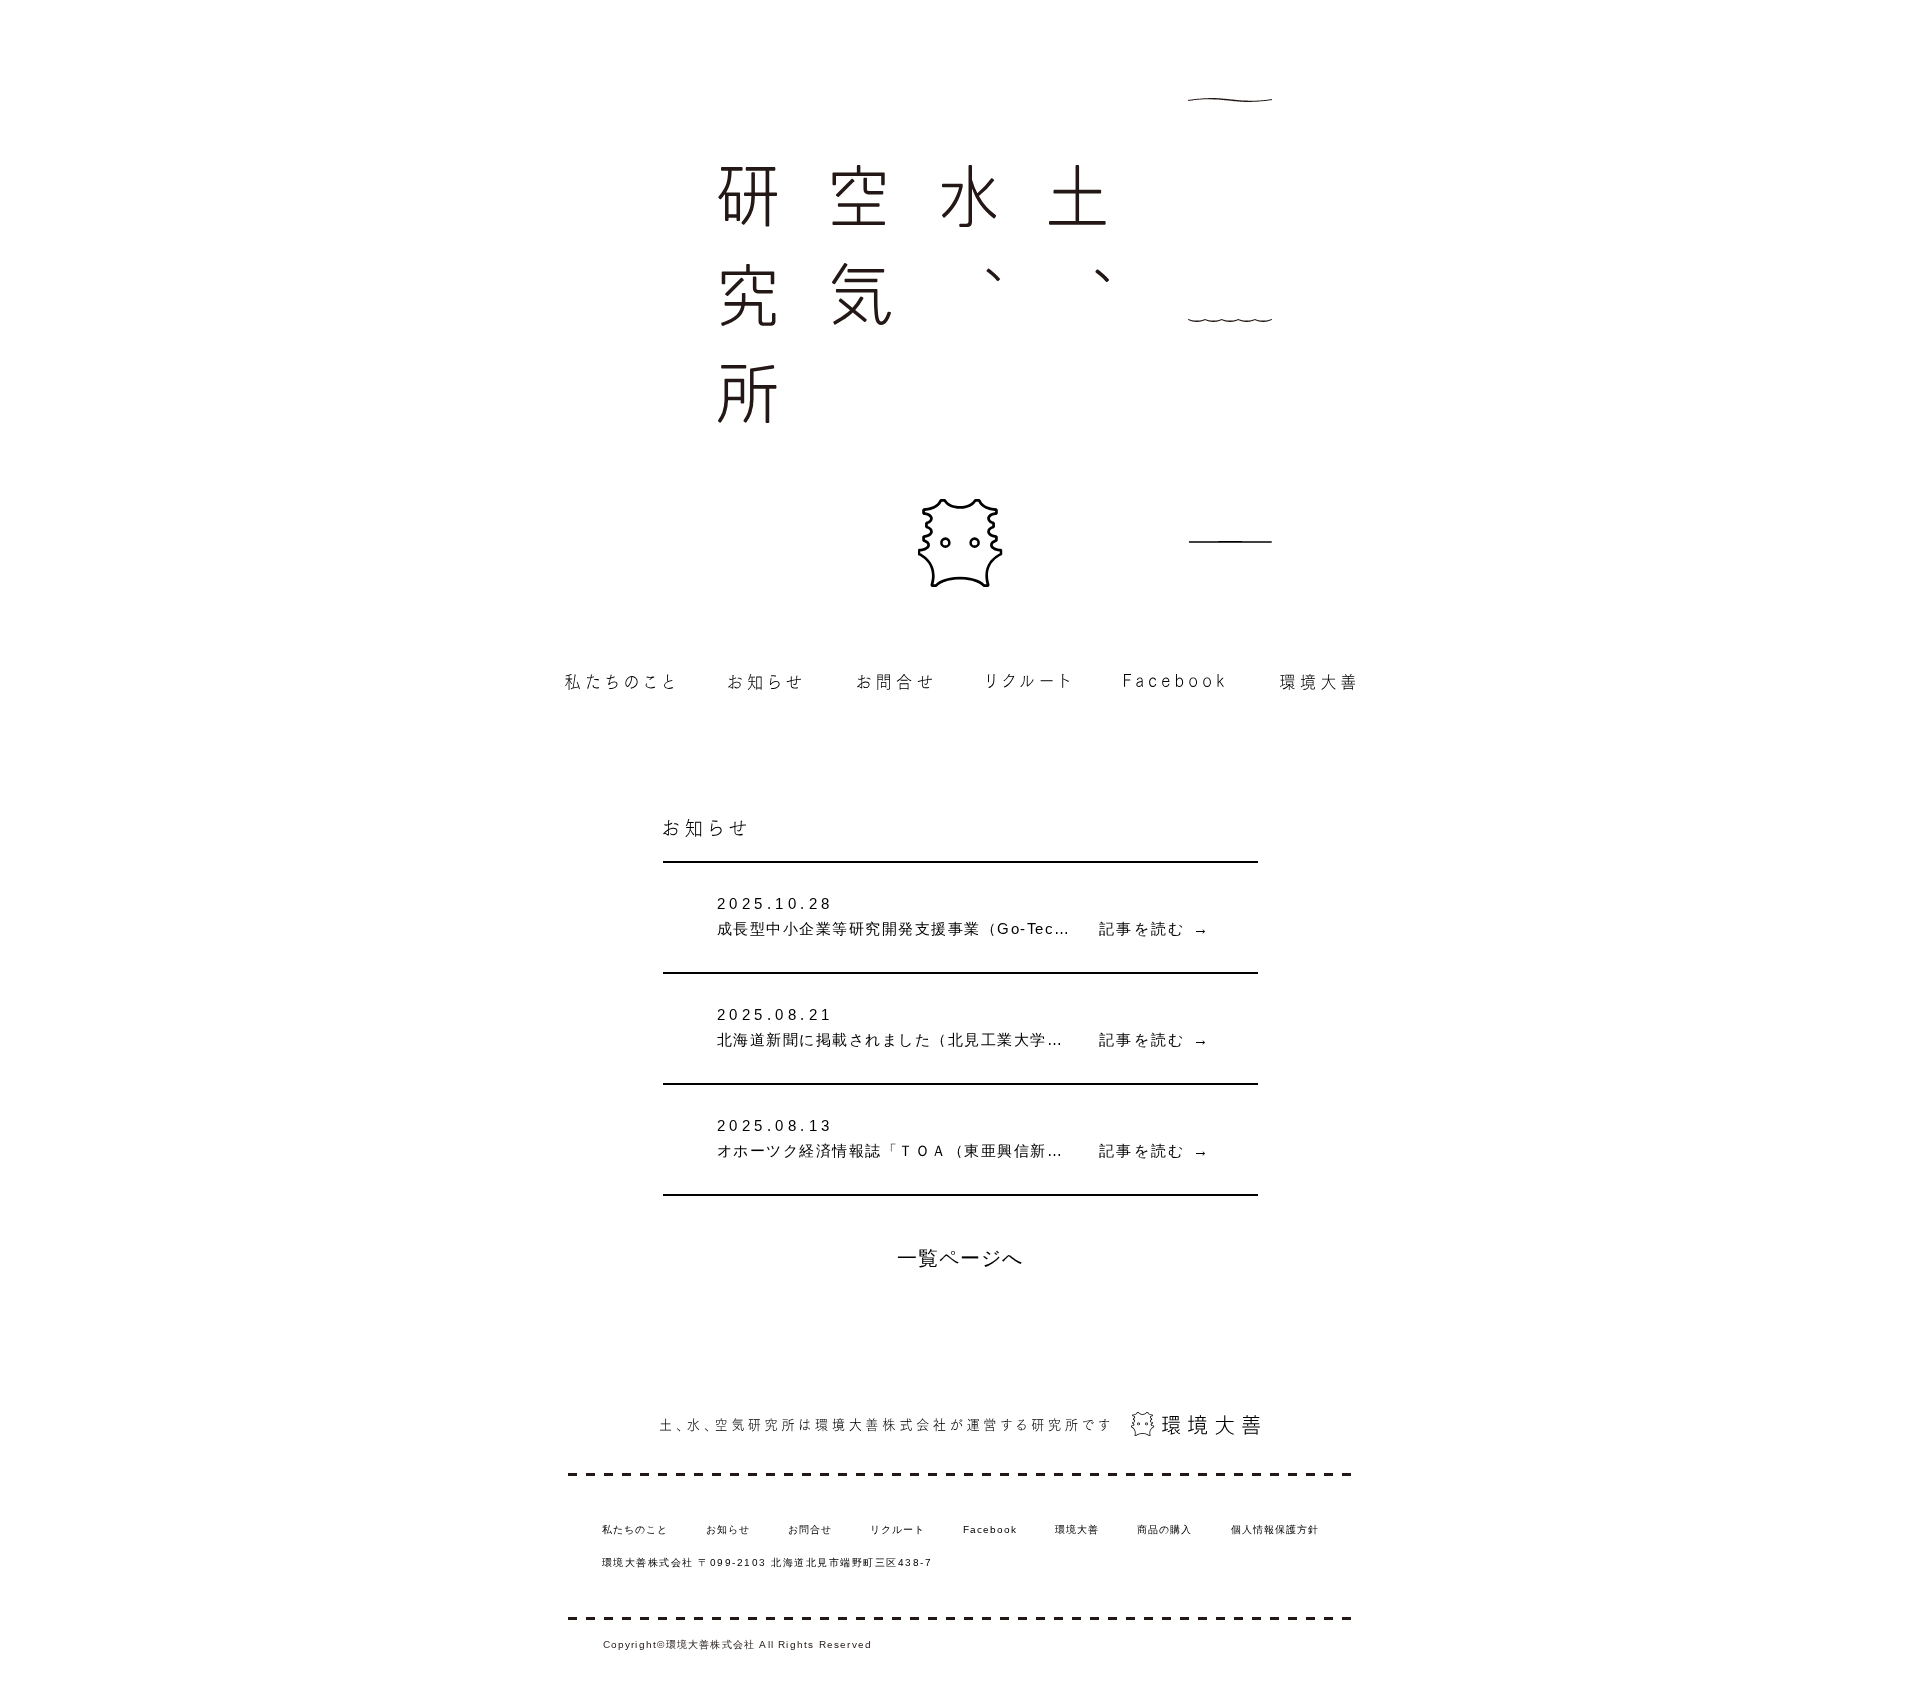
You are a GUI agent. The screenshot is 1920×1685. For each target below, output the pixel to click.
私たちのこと (635, 1529)
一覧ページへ (960, 1258)
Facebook (990, 1529)
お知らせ (728, 1529)
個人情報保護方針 (1275, 1529)
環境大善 (1077, 1529)
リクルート (897, 1529)
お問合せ (810, 1529)
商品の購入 (1164, 1529)
